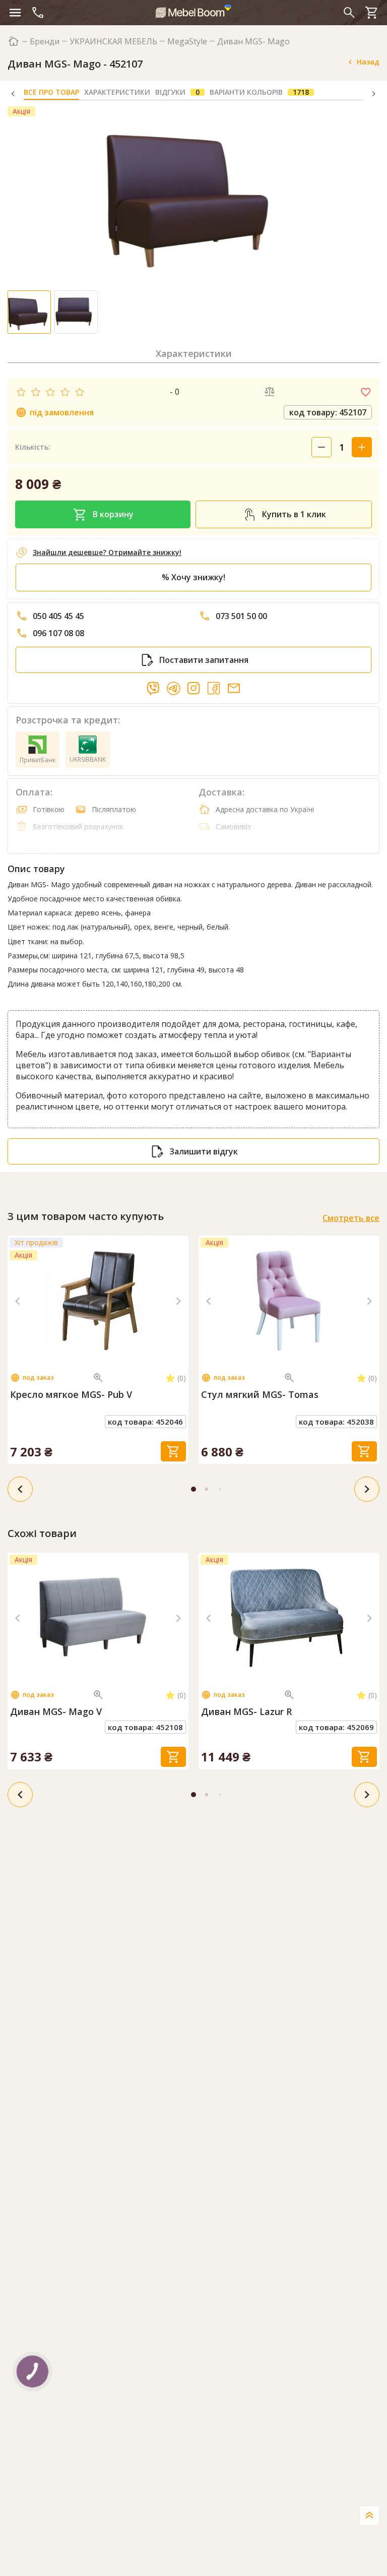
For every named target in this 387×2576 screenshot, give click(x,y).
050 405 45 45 (58, 616)
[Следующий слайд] (178, 1301)
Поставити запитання (204, 660)
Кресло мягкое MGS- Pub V (71, 1395)
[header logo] (193, 11)
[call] (38, 13)
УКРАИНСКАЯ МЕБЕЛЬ (113, 42)
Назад (368, 62)
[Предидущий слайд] (18, 1301)
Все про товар (51, 92)
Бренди (45, 42)
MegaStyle (187, 42)
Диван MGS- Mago (253, 42)
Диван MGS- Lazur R (246, 1712)
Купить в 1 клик (294, 514)
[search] (349, 13)
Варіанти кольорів (259, 92)
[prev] (20, 1489)
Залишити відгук (204, 1151)
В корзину (113, 514)
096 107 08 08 (58, 633)
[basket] (372, 13)
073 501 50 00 (241, 616)
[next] (367, 1489)
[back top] (369, 2516)
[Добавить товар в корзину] (173, 1451)
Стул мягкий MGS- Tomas (260, 1395)
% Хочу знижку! (193, 577)
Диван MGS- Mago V (56, 1712)
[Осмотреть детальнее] (98, 1378)
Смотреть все (351, 1218)
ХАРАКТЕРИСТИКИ (117, 92)
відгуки (177, 92)
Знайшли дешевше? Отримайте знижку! (107, 552)
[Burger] (15, 13)
